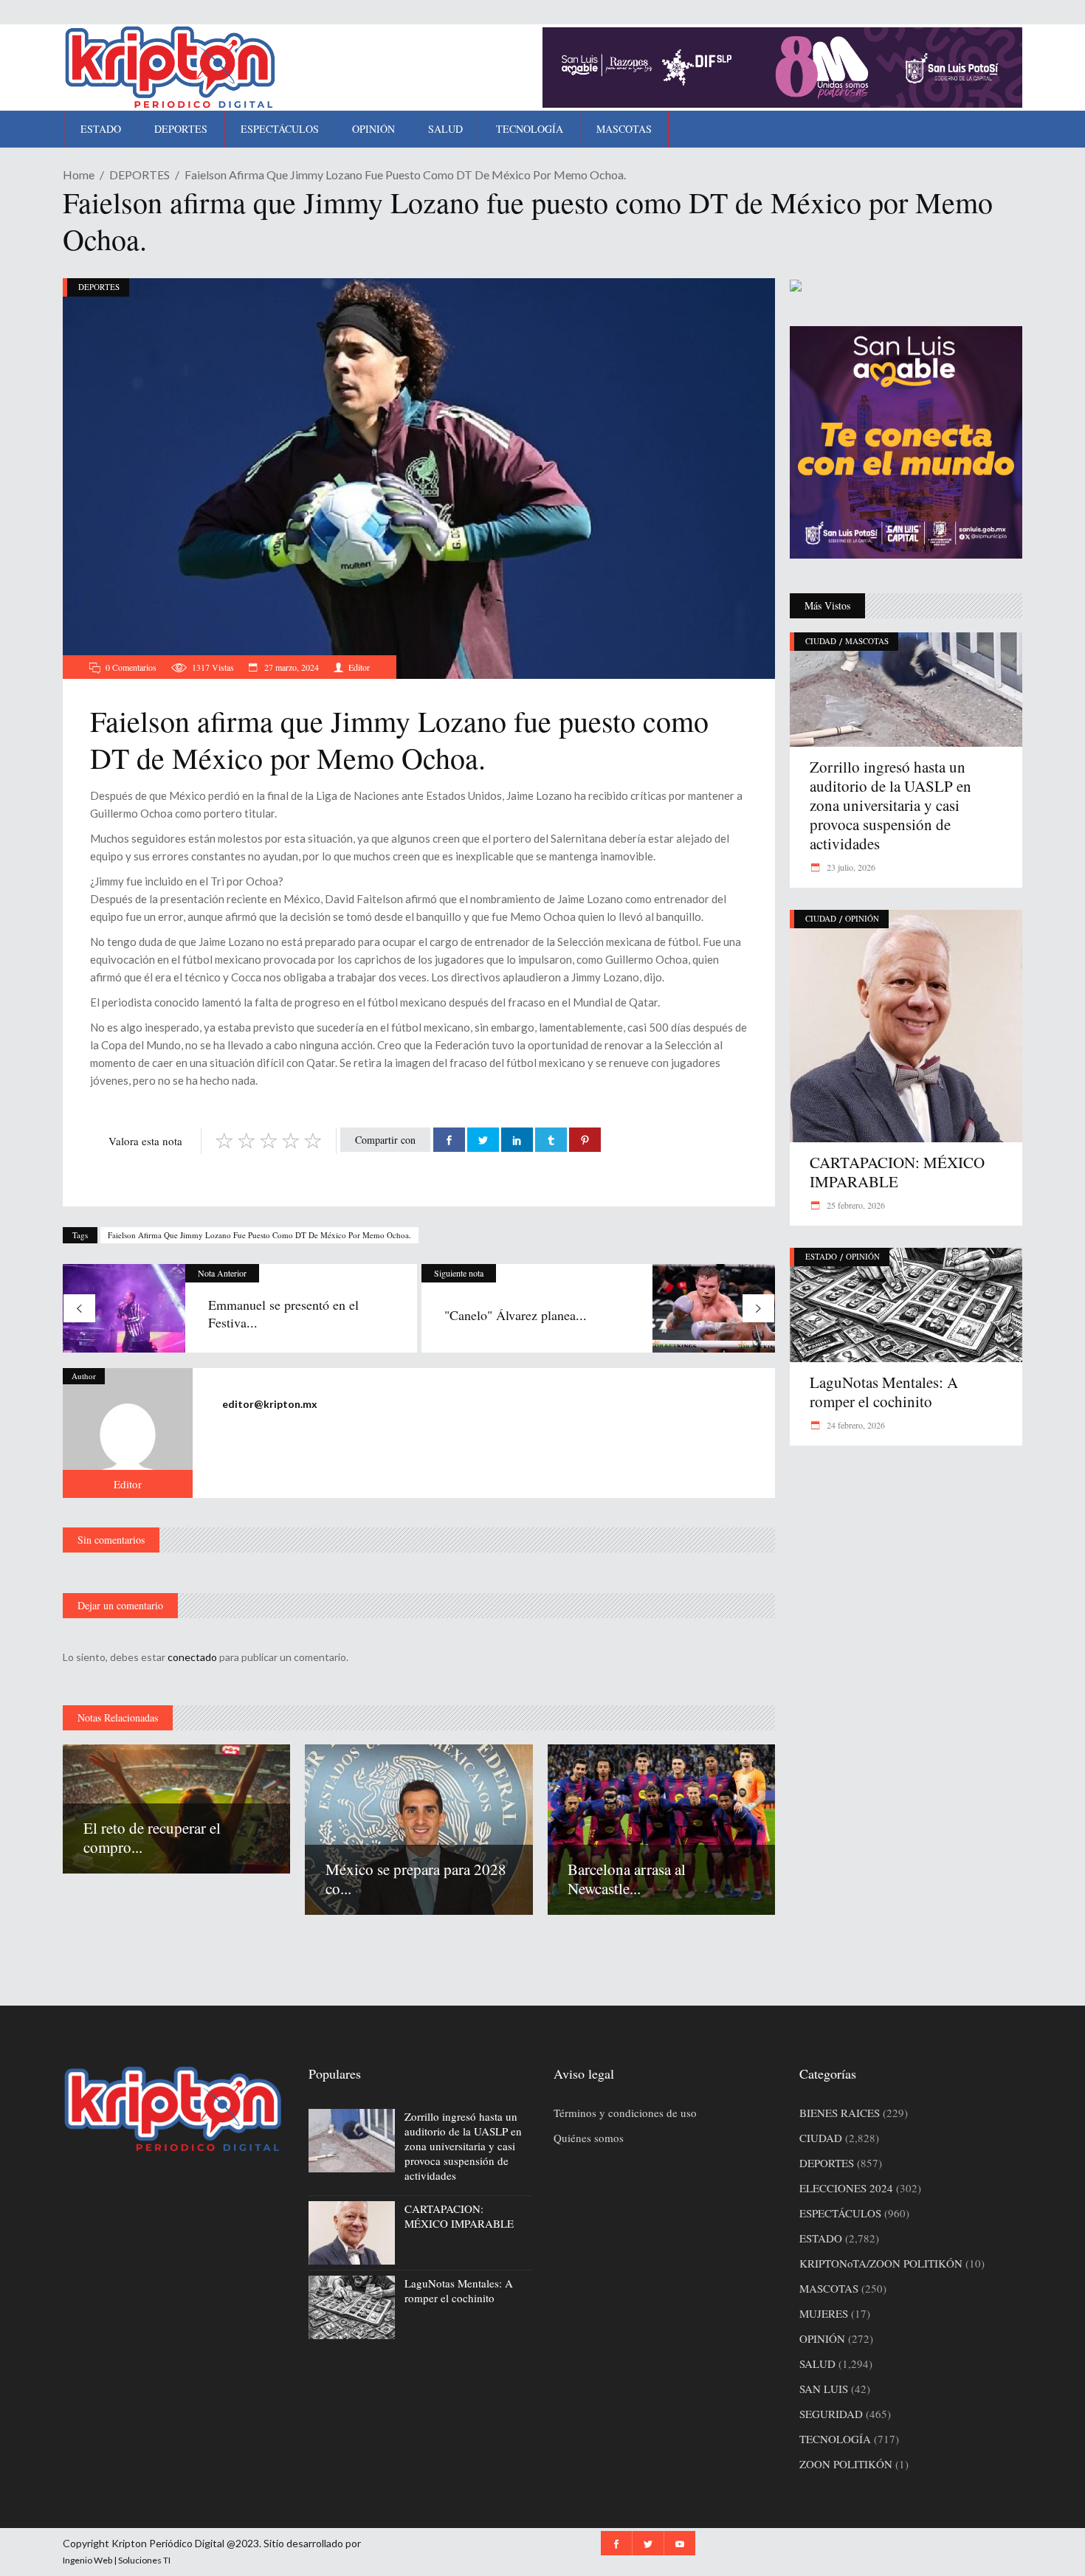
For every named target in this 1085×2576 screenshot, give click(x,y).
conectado (192, 1657)
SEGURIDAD (831, 2414)
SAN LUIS (824, 2389)
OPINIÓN (862, 918)
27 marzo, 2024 (290, 667)
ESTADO (821, 1256)
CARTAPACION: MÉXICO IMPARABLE (897, 1172)
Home (79, 175)
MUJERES (824, 2313)
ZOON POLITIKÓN (846, 2464)
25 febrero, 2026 (855, 1205)
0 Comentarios (131, 667)
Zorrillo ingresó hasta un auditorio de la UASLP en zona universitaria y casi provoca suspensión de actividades (891, 805)
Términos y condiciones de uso (625, 2113)
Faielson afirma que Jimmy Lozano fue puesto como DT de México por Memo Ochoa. (259, 1235)
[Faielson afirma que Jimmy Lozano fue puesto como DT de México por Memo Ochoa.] (128, 1433)
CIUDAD (821, 641)
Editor (359, 667)
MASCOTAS (867, 641)
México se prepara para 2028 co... (416, 1879)
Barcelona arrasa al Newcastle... (627, 1879)
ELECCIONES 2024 (846, 2188)
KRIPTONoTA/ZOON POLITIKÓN (881, 2263)
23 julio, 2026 (850, 867)
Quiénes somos (589, 2138)
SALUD (817, 2363)
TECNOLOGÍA (835, 2439)
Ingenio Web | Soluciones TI (117, 2560)
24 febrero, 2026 (855, 1425)
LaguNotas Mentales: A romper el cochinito (884, 1392)
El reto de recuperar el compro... (152, 1837)
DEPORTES (139, 175)
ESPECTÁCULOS (840, 2213)
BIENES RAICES (840, 2113)
